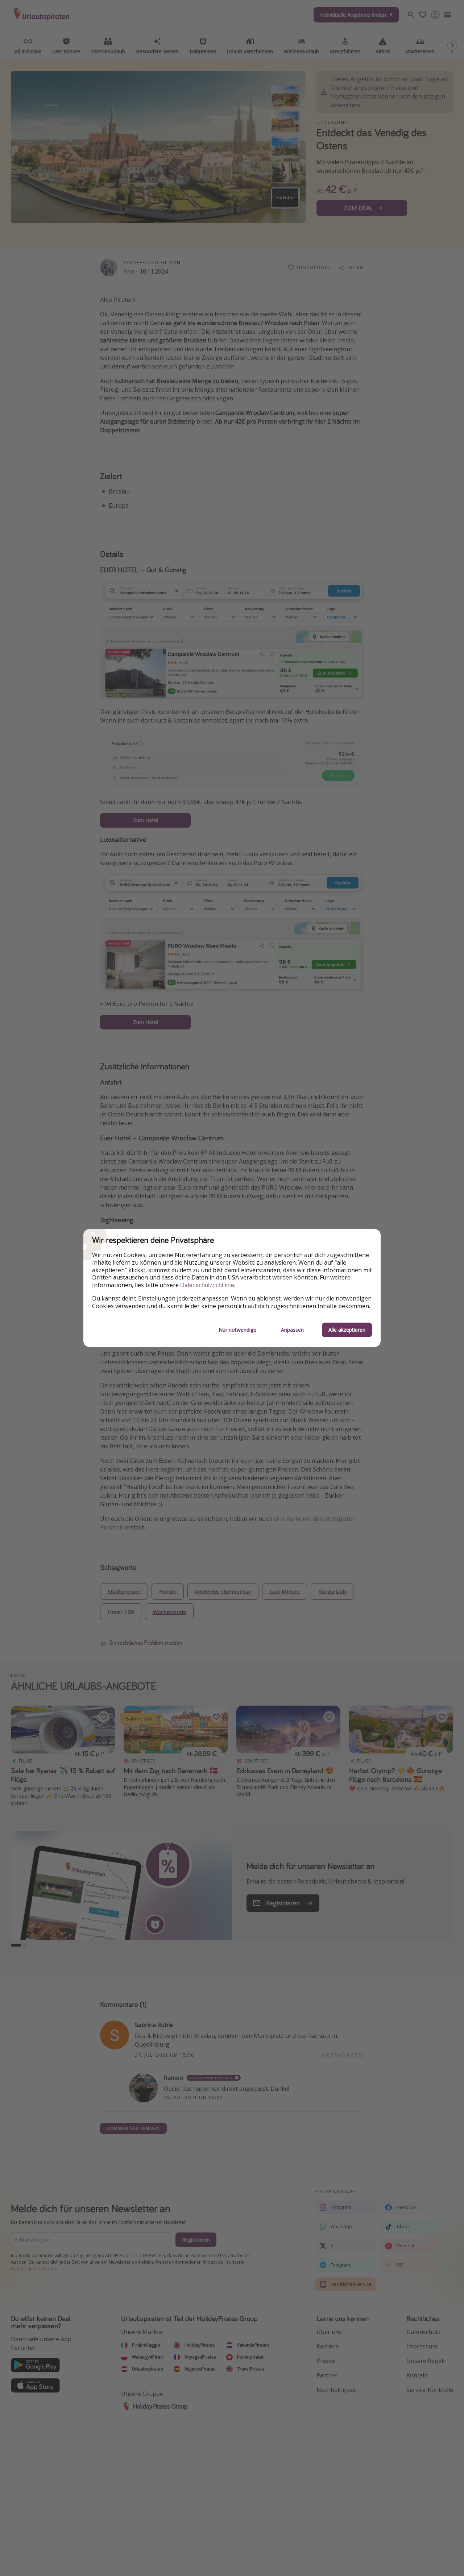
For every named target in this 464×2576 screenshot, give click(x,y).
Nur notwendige (237, 1330)
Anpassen (292, 1330)
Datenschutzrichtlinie (207, 1285)
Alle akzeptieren (347, 1330)
